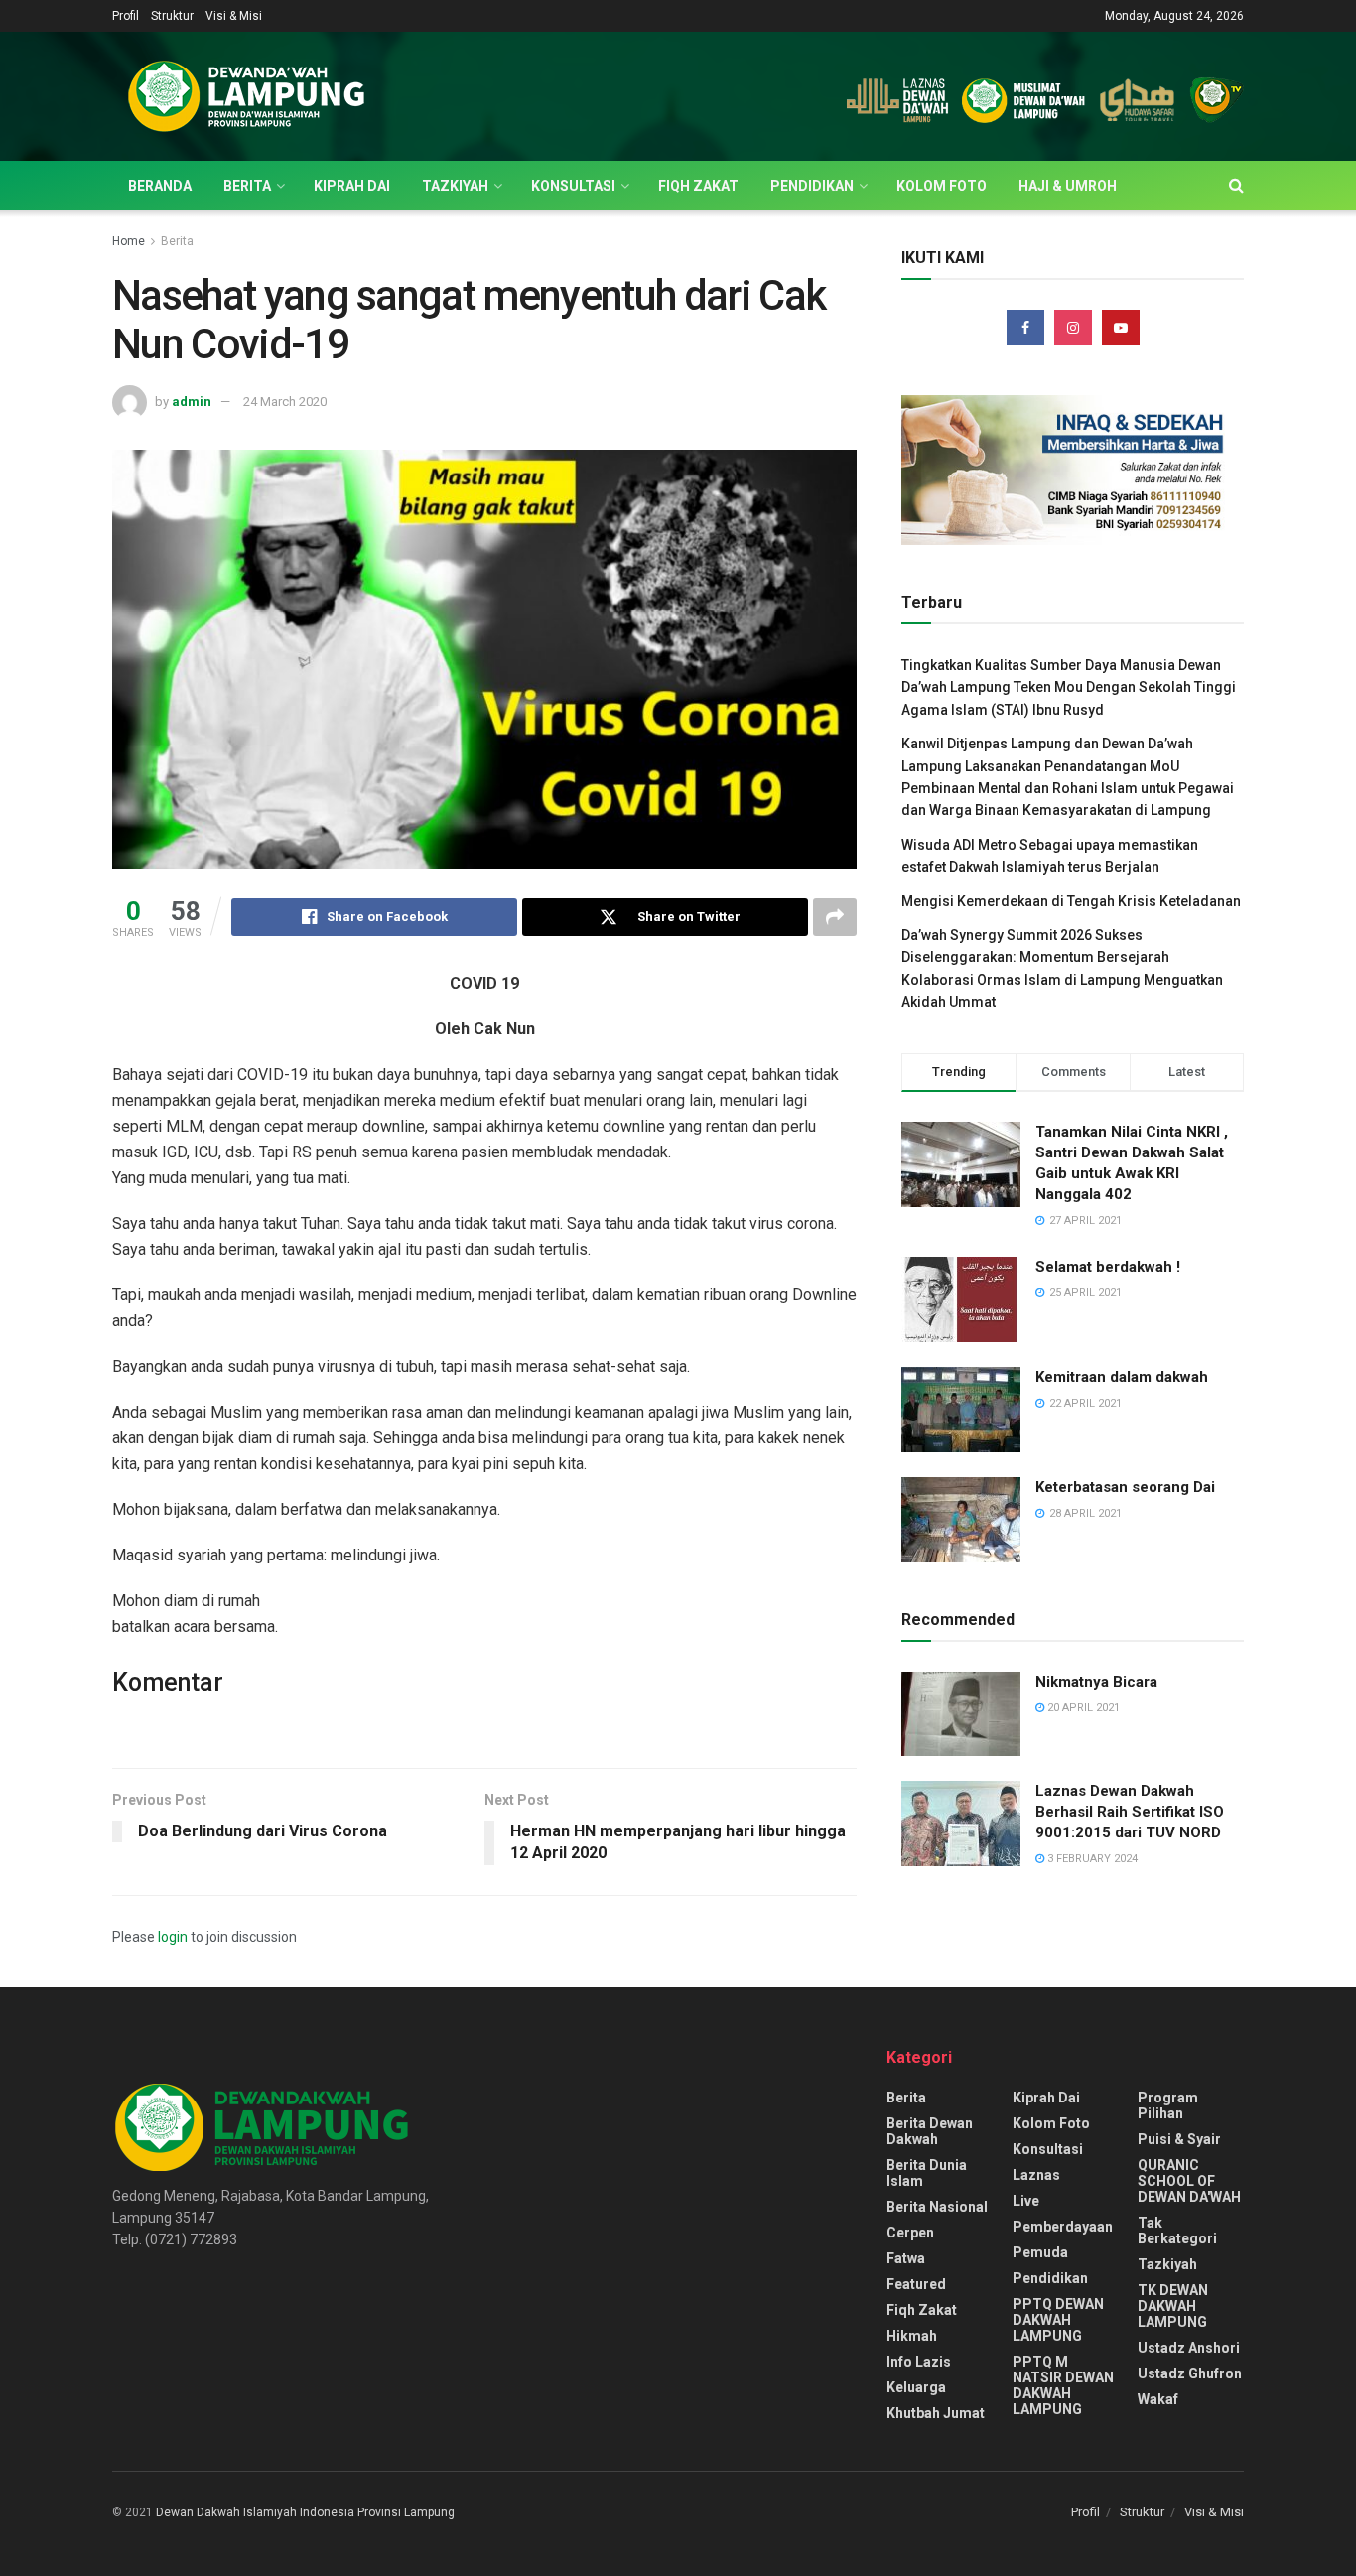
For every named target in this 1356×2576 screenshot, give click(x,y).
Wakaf (1158, 2399)
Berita (247, 186)
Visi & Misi (234, 16)
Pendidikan (812, 186)
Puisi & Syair (1179, 2139)
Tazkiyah (455, 186)
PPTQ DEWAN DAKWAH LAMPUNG (1058, 2320)
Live (1026, 2201)
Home (129, 241)
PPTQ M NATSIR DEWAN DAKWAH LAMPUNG (1063, 2385)
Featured (916, 2284)
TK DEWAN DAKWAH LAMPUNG (1173, 2306)
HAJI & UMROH (1068, 186)
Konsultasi (573, 186)
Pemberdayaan (1063, 2227)
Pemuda (1040, 2252)
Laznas (1036, 2175)
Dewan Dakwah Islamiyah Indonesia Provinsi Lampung (305, 2512)
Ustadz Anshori (1189, 2348)
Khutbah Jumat (936, 2413)
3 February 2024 (1091, 1859)
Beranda (160, 186)
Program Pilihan (1168, 2105)
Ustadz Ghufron (1190, 2373)
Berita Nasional (937, 2207)
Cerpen (910, 2233)
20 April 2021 (1082, 1708)
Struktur (172, 16)
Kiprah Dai (352, 186)
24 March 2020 (285, 402)
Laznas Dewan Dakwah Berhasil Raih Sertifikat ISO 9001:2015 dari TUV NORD (1130, 1812)
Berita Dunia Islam (927, 2173)
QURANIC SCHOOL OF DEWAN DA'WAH (1189, 2181)
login (173, 1937)
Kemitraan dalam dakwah (1122, 1377)
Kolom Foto (942, 186)
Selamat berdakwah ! (1108, 1267)
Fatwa (906, 2258)
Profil (126, 16)
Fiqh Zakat (698, 186)
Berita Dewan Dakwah (930, 2131)
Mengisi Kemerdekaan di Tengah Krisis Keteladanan (1071, 901)
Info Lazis (919, 2362)
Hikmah (912, 2336)
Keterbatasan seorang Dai (1125, 1487)
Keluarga (916, 2387)
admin (192, 402)
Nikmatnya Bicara (1096, 1682)
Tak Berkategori (1177, 2231)
